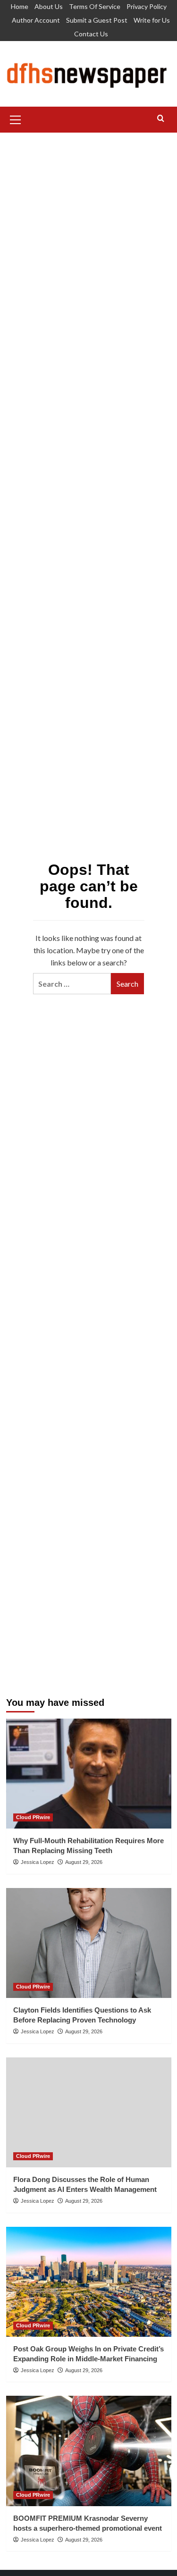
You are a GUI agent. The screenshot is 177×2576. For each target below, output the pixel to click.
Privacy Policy (147, 6)
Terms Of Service (95, 6)
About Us (49, 6)
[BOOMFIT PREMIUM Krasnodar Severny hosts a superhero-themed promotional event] (89, 2451)
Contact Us (91, 34)
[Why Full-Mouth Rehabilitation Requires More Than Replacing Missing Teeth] (89, 1774)
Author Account (36, 20)
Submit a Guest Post (97, 20)
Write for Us (152, 20)
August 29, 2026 (84, 1862)
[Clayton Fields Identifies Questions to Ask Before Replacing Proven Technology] (89, 1943)
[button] (16, 118)
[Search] (161, 119)
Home (20, 6)
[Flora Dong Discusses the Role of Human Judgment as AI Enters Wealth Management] (89, 2112)
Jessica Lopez (38, 1862)
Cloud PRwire (33, 1817)
